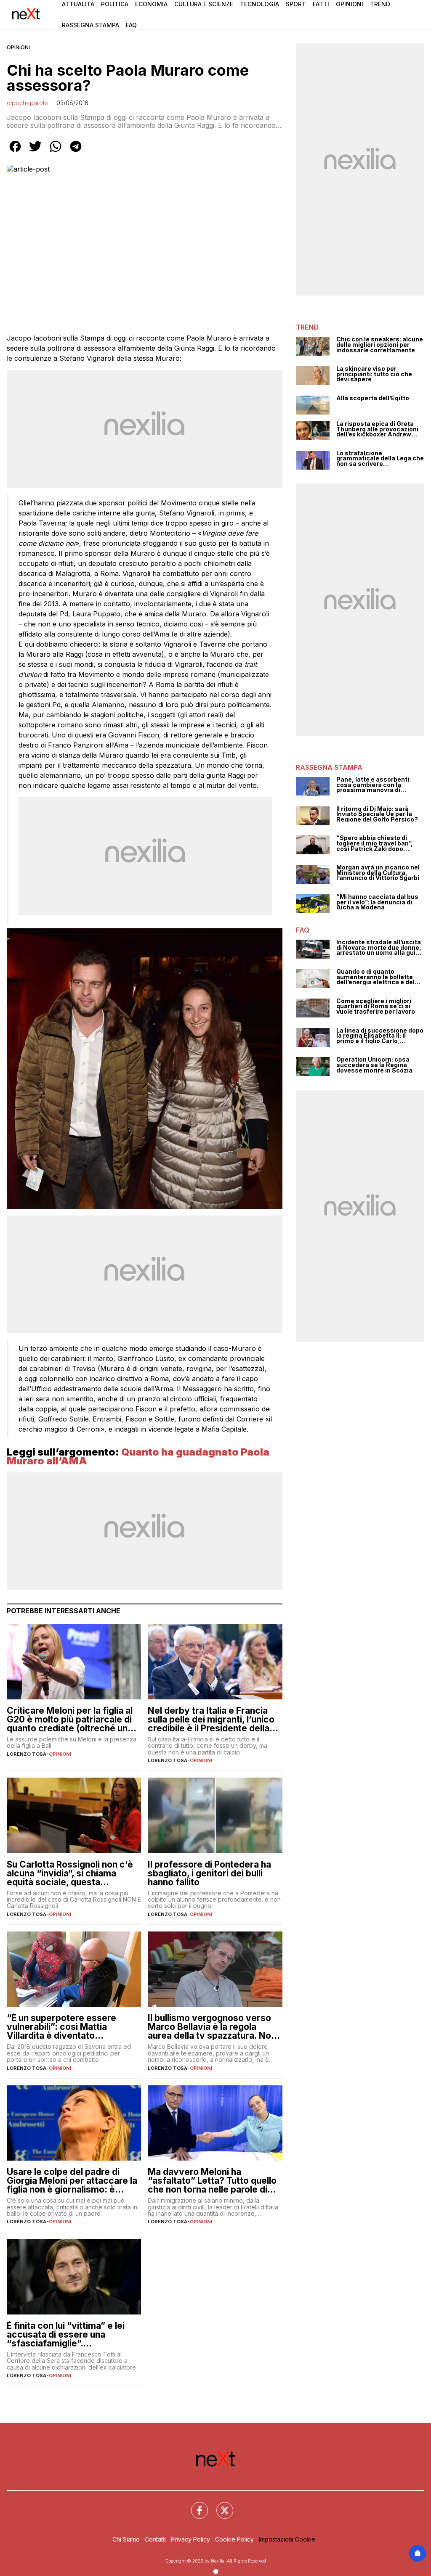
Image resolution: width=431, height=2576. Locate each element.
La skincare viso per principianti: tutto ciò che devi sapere (374, 374)
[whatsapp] (56, 152)
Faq (131, 25)
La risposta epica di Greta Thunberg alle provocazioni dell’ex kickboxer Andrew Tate (377, 429)
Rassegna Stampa (90, 25)
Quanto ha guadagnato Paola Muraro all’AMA (138, 1457)
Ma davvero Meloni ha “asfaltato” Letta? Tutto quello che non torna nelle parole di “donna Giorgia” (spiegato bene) (212, 2181)
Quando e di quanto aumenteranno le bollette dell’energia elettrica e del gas (375, 977)
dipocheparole (27, 103)
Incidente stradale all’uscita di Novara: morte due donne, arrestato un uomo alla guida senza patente (380, 948)
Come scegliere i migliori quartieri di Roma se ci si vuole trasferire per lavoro (376, 1007)
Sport (296, 4)
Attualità (78, 4)
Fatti (321, 4)
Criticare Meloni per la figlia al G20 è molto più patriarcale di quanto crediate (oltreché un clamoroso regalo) (70, 1719)
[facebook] (15, 152)
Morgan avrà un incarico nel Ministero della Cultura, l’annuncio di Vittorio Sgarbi (378, 873)
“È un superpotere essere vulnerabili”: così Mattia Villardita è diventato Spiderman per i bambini (61, 2027)
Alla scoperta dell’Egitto (373, 398)
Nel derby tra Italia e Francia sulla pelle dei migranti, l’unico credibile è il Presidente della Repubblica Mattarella (211, 1719)
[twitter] (35, 152)
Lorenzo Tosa (27, 1754)
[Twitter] (220, 2505)
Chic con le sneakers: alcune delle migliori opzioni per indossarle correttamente (380, 345)
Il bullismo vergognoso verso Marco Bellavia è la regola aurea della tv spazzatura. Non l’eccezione (212, 2027)
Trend (380, 4)
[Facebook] (194, 2505)
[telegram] (76, 152)
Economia (151, 4)
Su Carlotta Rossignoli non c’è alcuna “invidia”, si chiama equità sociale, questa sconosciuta (70, 1873)
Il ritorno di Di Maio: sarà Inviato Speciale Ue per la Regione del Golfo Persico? (377, 814)
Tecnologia (259, 4)
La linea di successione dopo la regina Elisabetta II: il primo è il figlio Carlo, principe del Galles (380, 1036)
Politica (115, 4)
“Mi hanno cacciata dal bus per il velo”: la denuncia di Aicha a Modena (377, 902)
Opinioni (350, 4)
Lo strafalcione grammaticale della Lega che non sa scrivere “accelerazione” (380, 459)
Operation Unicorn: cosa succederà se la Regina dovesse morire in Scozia (374, 1065)
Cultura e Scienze (204, 4)
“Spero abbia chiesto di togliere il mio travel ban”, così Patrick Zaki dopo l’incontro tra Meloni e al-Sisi (380, 843)
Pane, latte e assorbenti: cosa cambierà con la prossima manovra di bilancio (374, 785)
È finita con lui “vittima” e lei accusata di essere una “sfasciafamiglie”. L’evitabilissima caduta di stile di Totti (70, 2334)
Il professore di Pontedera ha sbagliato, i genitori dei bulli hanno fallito (209, 1873)
